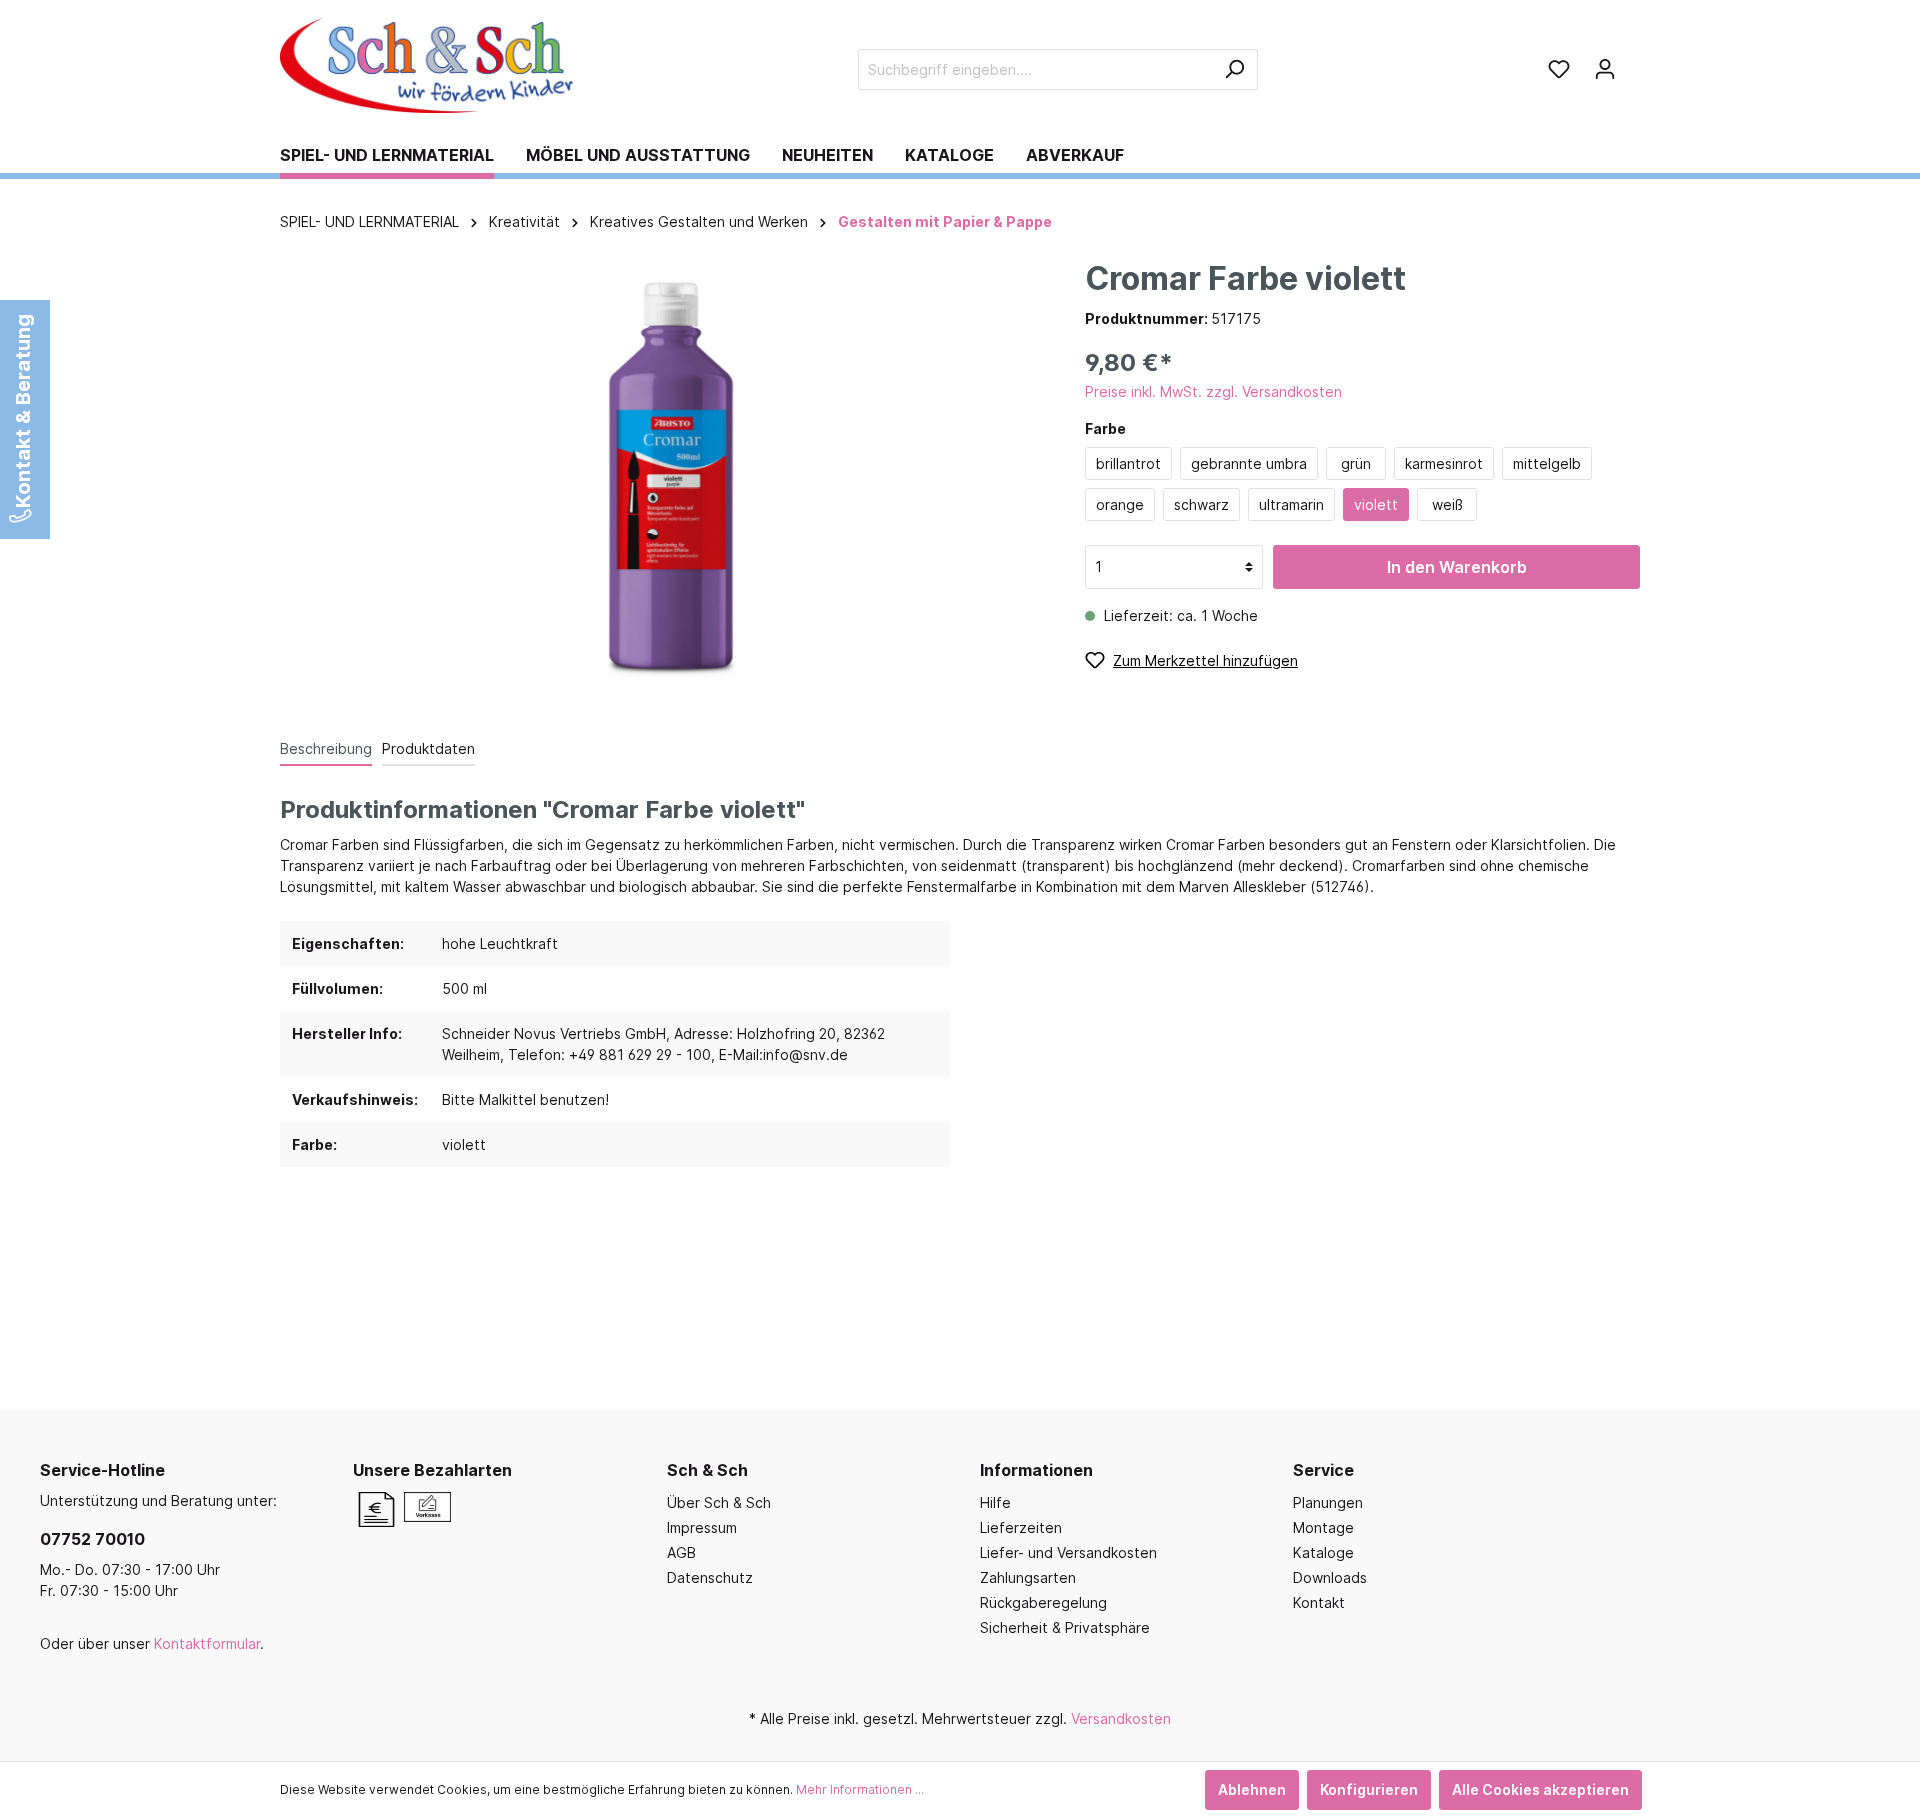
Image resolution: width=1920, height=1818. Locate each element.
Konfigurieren (1369, 1789)
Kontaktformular (207, 1643)
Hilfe (995, 1502)
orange (1120, 504)
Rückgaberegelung (1043, 1602)
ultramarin (1291, 504)
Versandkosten (1121, 1718)
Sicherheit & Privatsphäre (1065, 1627)
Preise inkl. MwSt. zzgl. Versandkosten (1213, 391)
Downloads (1330, 1577)
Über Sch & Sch (719, 1502)
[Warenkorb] (1634, 62)
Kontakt (1319, 1602)
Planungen (1328, 1502)
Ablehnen (1252, 1789)
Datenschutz (710, 1577)
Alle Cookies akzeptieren (1540, 1789)
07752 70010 (92, 1539)
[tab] (326, 748)
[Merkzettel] (1559, 69)
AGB (681, 1552)
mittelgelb (1547, 463)
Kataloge (1323, 1552)
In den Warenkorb (1457, 567)
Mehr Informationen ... (860, 1789)
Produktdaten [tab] (428, 748)
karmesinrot (1444, 463)
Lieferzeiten (1021, 1527)
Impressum (702, 1527)
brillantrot (1128, 463)
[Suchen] (1234, 69)
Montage (1323, 1527)
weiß (1447, 504)
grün (1356, 463)
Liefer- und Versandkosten (1068, 1552)
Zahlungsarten (1028, 1577)
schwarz (1201, 504)
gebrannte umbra (1249, 463)
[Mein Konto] (1605, 69)
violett (1376, 504)
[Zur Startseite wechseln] (430, 65)
